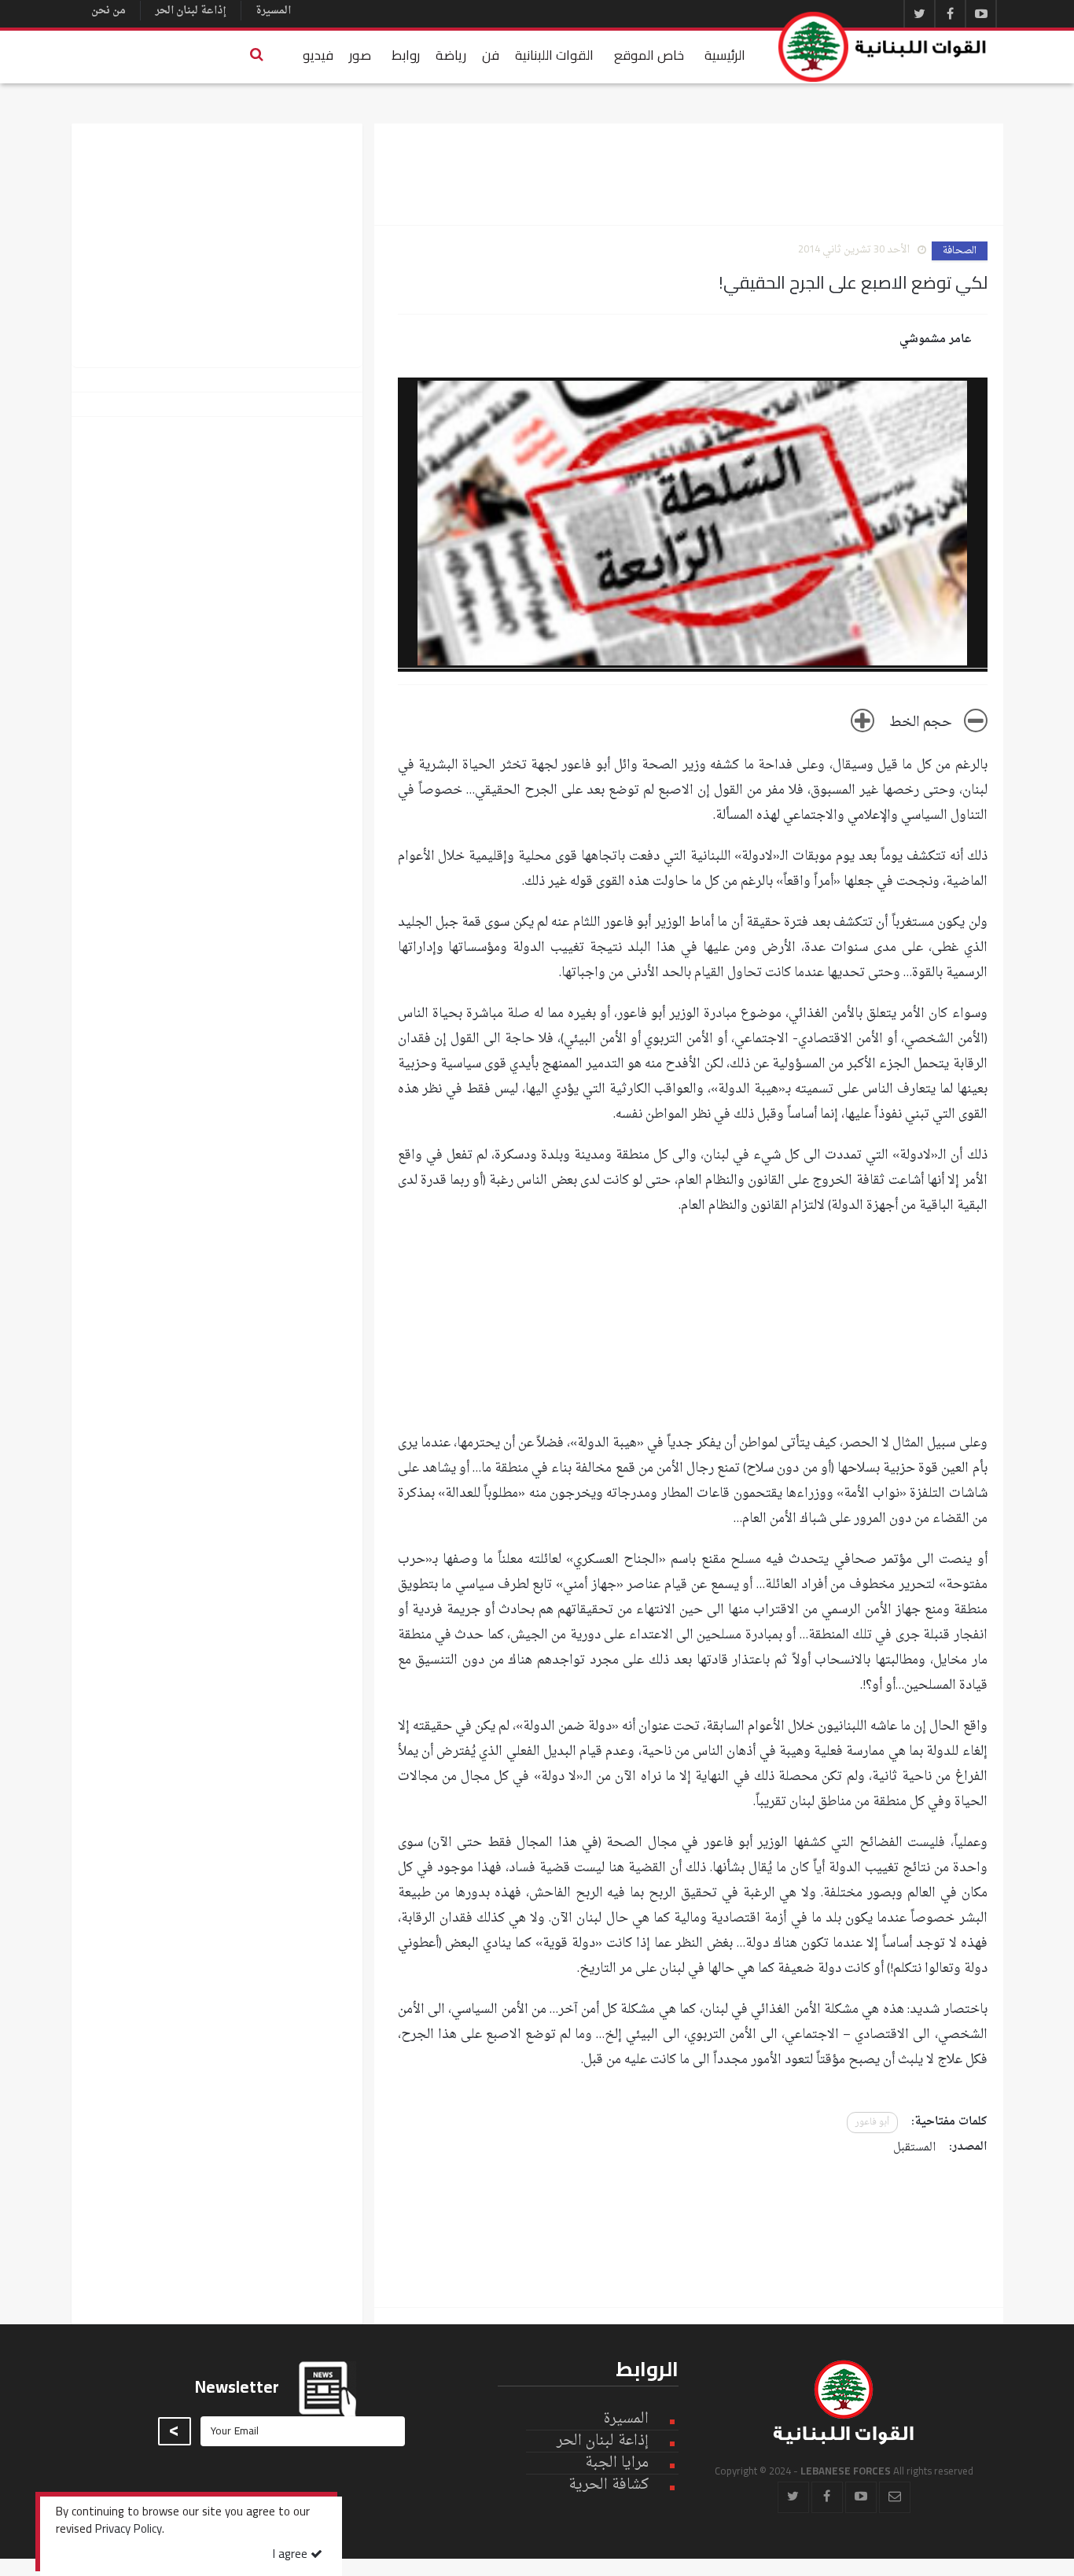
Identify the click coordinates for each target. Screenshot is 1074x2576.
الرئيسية (725, 55)
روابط (406, 55)
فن (491, 55)
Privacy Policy (129, 2530)
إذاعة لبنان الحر (191, 11)
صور (360, 55)
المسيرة (273, 11)
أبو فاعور (872, 2123)
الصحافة (960, 251)
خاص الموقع (649, 55)
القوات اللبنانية (554, 55)
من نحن (109, 11)
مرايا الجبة (617, 2464)
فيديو (318, 55)
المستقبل (914, 2148)
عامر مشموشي (936, 340)
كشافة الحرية (609, 2485)
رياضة (451, 55)
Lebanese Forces (883, 47)
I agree (292, 2555)
